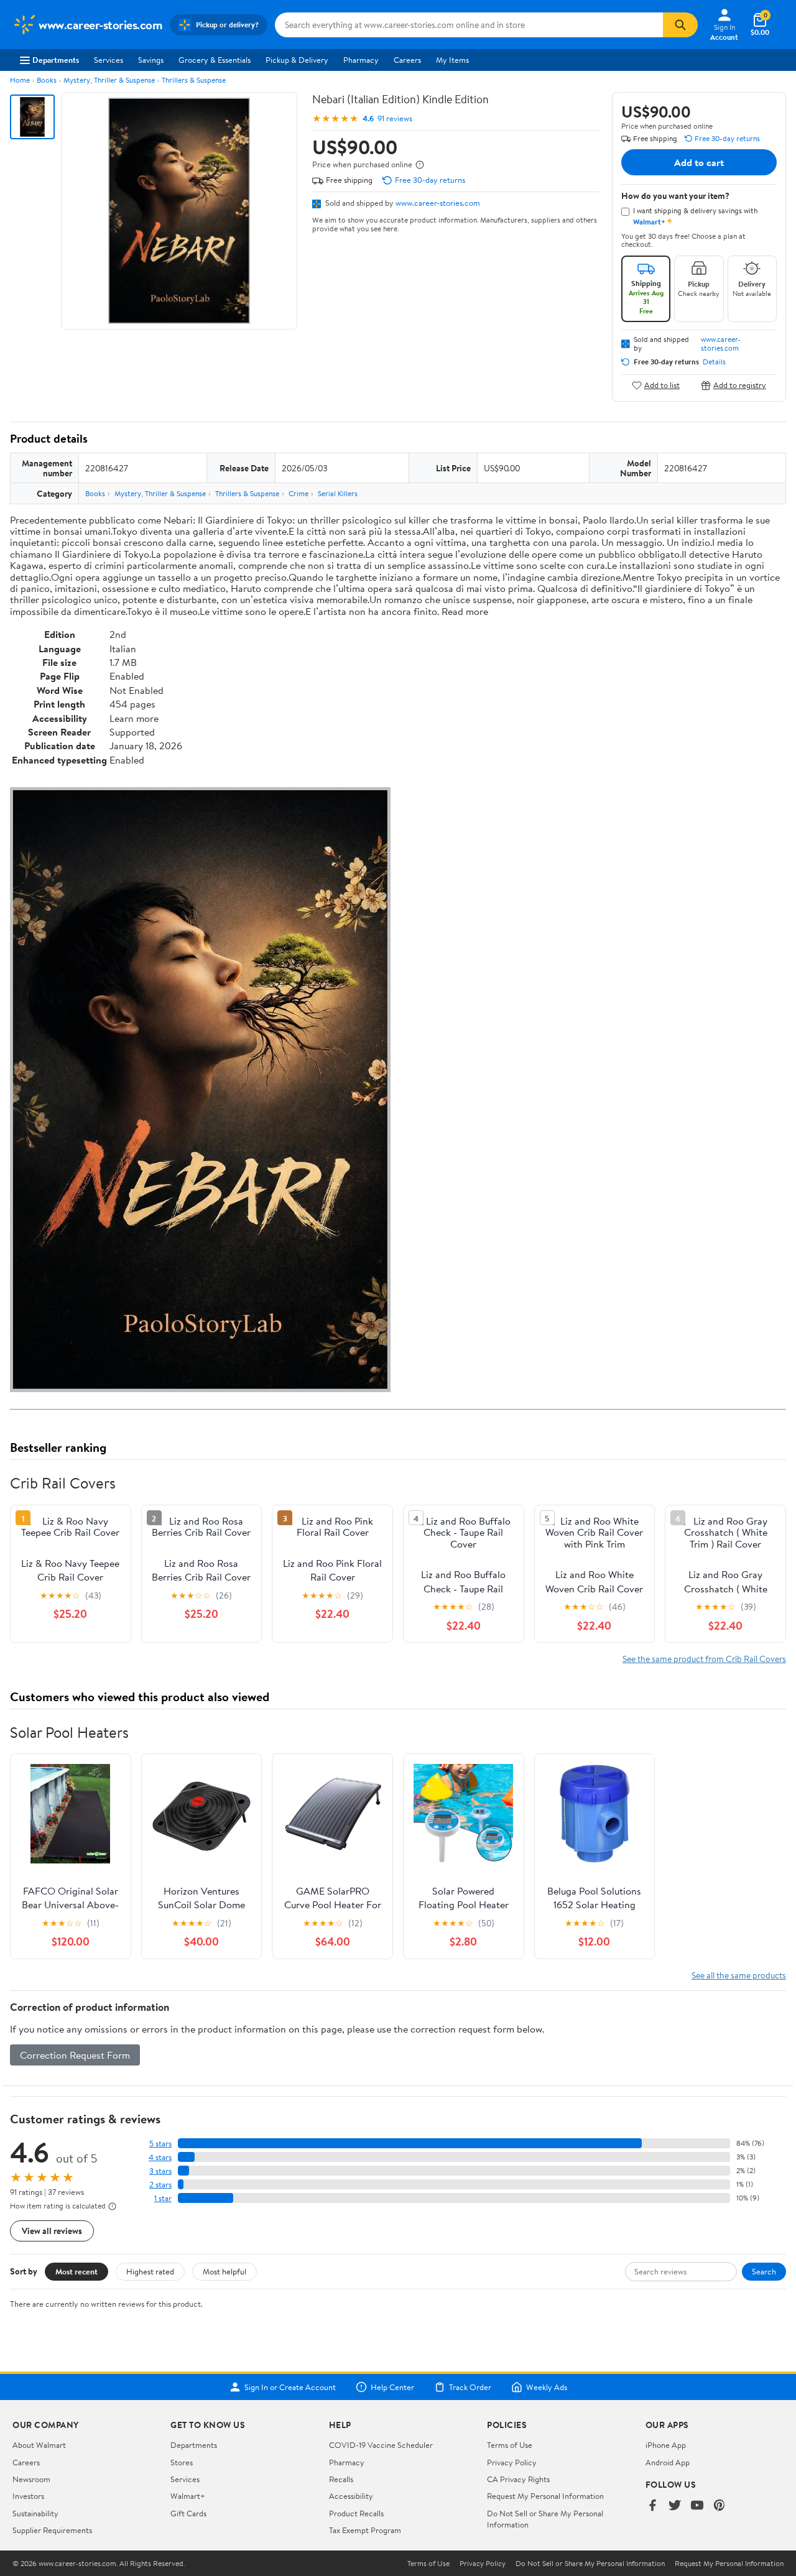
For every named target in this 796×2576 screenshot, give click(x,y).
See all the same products (739, 1975)
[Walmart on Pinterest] (720, 2506)
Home (20, 80)
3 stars (160, 2171)
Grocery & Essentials (215, 60)
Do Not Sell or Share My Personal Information (590, 2564)
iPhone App (666, 2445)
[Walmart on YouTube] (697, 2506)
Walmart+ (188, 2496)
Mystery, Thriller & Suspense (109, 80)
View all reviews (52, 2231)
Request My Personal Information (545, 2496)
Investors (28, 2496)
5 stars (160, 2144)
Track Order (470, 2387)
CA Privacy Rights (518, 2479)
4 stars (160, 2157)
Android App (668, 2462)
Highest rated (150, 2271)
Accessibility (351, 2496)
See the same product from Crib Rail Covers (704, 1659)
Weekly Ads (547, 2387)
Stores (182, 2462)
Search (764, 2271)
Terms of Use (510, 2445)
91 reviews (395, 118)
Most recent (76, 2271)
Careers (407, 60)
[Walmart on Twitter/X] (675, 2506)
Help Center (392, 2387)
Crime (298, 493)
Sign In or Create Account (290, 2387)
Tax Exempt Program (365, 2530)
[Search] (680, 25)
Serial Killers (338, 493)
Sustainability (35, 2513)
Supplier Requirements (52, 2530)
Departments (56, 60)
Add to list (662, 385)
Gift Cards (188, 2513)
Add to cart (699, 162)
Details (714, 362)
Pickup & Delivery (297, 60)
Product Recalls (356, 2513)
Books (47, 80)
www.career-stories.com (438, 203)
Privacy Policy (512, 2462)
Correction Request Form (75, 2055)
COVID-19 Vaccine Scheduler (381, 2445)
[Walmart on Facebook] (652, 2506)
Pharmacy (361, 60)
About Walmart (39, 2445)
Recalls (341, 2479)
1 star (163, 2198)
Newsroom (31, 2479)
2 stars (160, 2185)
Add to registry (740, 385)
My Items (452, 60)
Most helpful (224, 2271)
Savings (151, 60)
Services (109, 60)
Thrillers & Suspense (194, 80)
